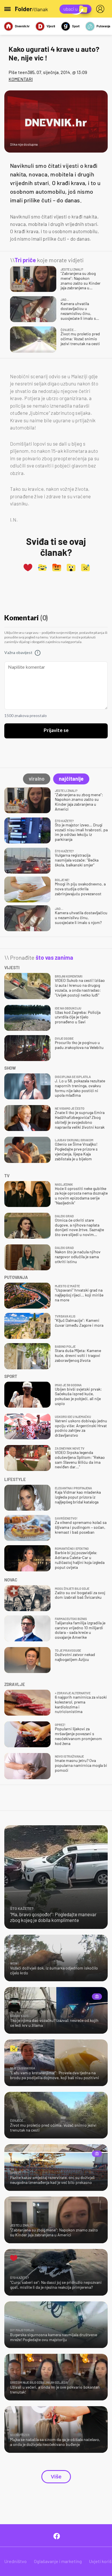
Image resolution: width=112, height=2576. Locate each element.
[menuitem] (101, 9)
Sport (76, 26)
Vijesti (51, 26)
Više (56, 2477)
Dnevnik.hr (22, 26)
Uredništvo (16, 2561)
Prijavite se (56, 731)
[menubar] (101, 9)
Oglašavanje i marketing (58, 2561)
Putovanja (103, 26)
